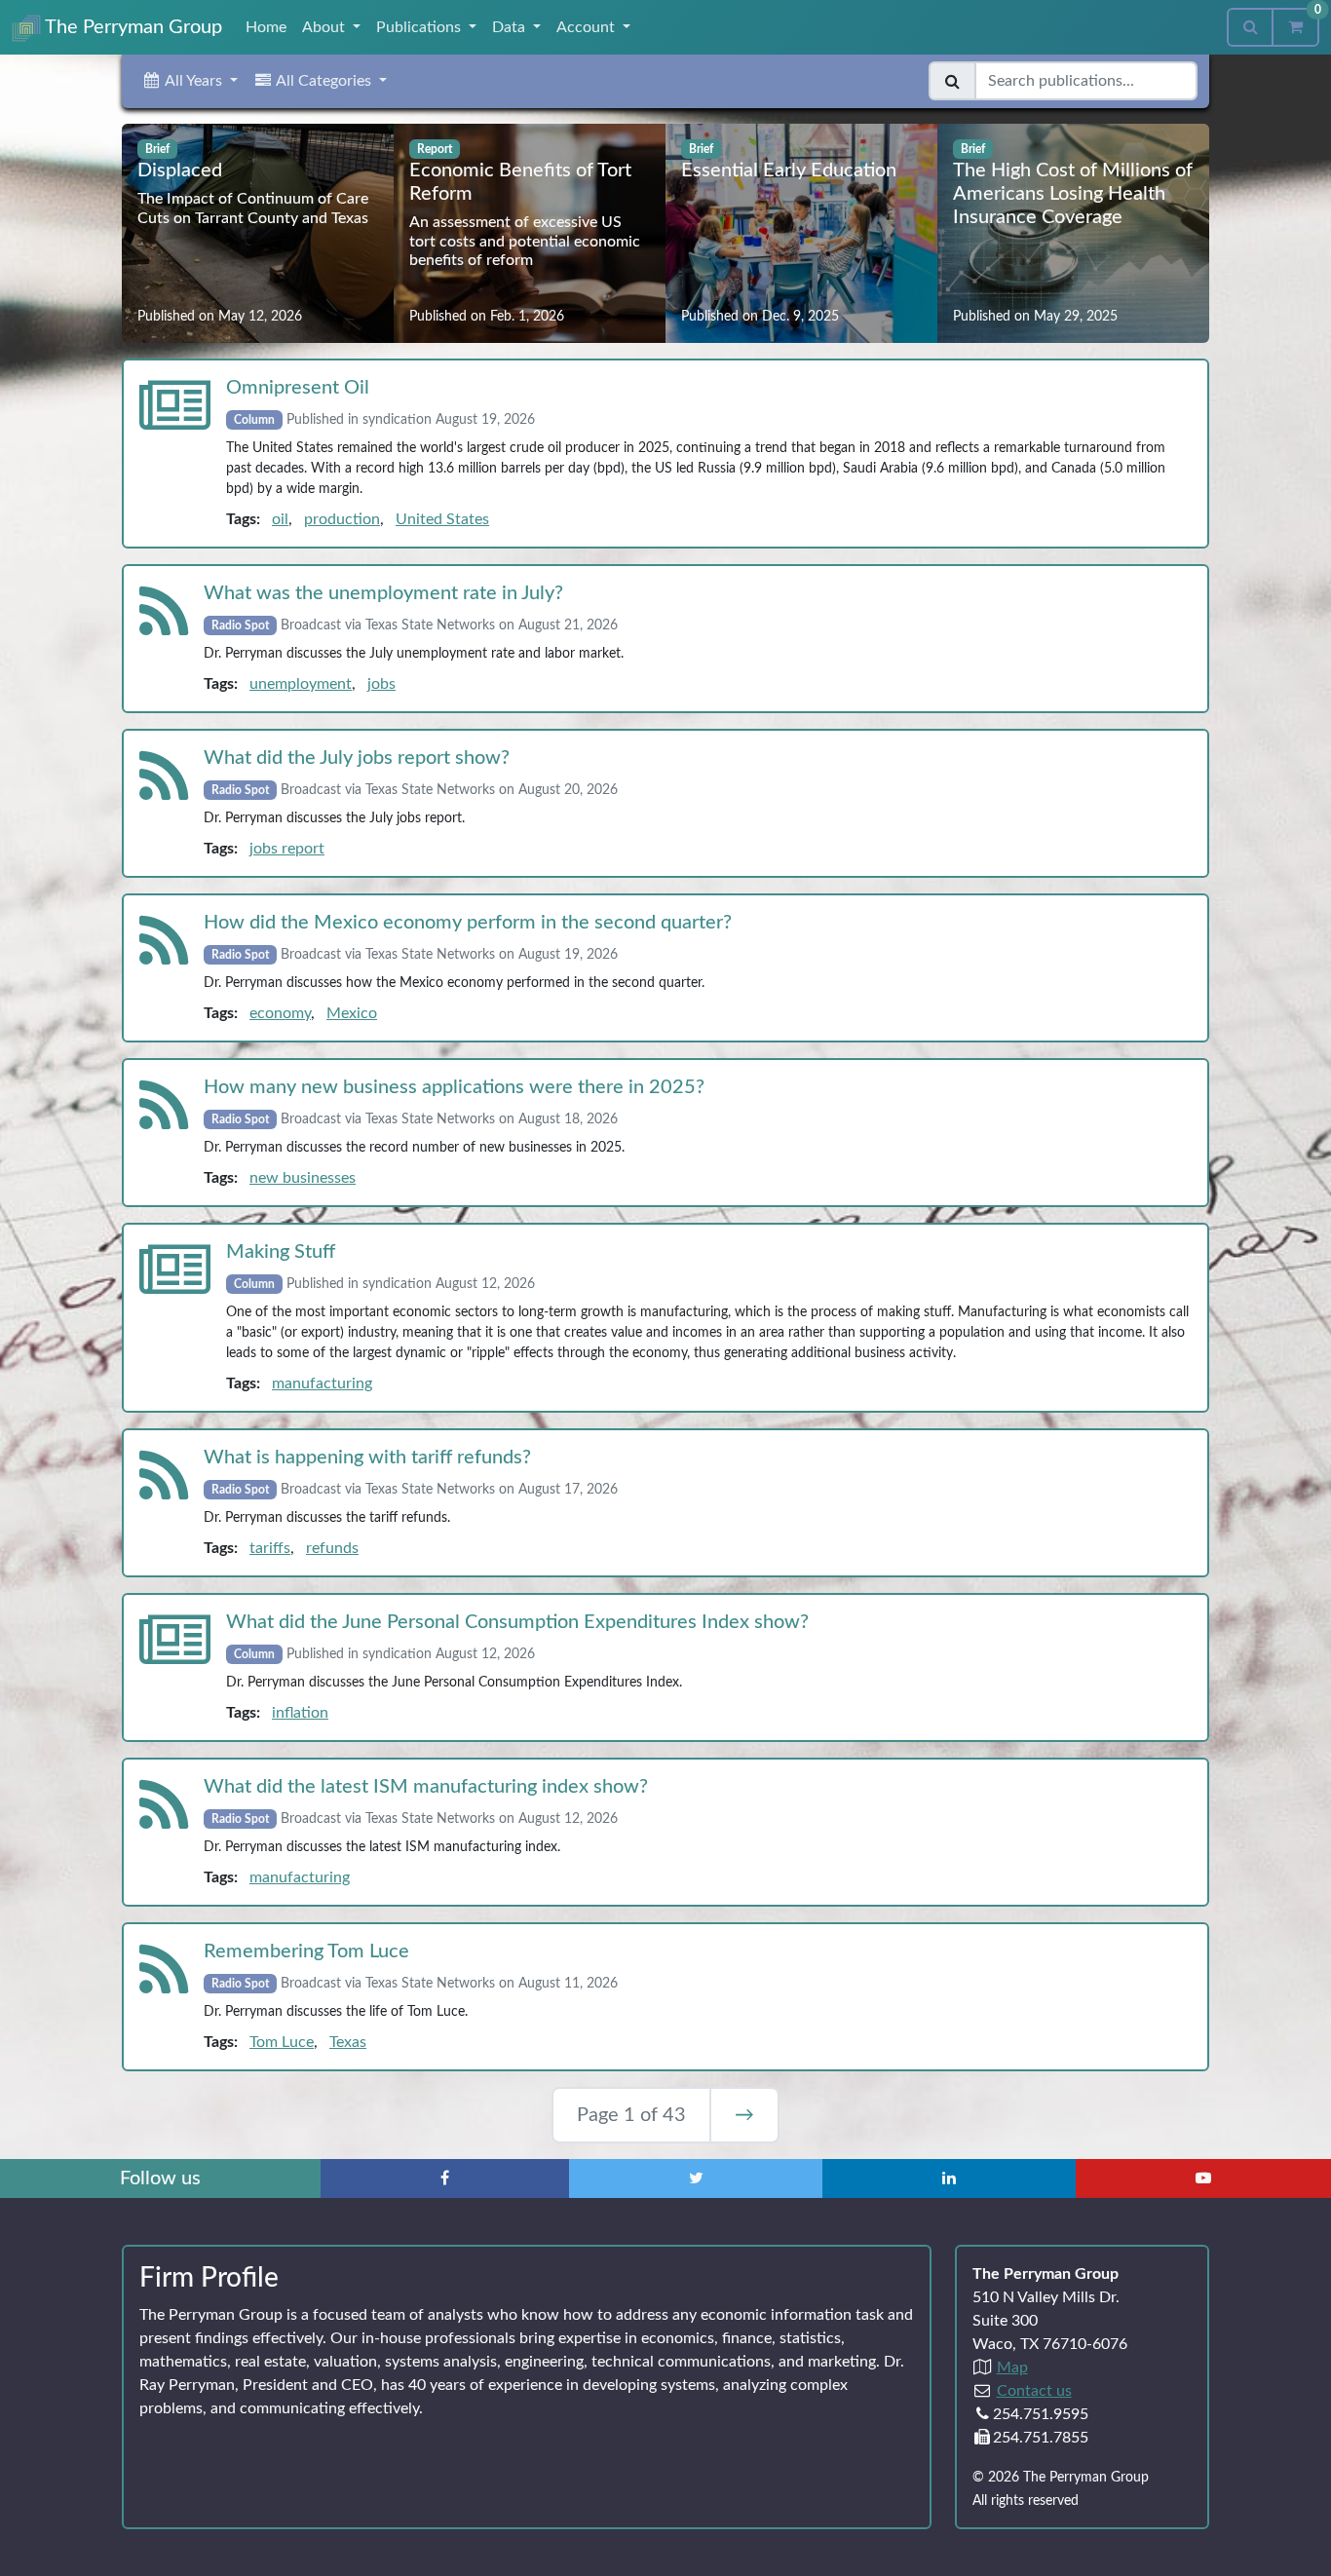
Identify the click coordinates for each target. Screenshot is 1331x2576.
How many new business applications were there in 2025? (454, 1087)
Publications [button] (420, 27)
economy (280, 1013)
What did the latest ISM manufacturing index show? (426, 1787)
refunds (332, 1548)
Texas (348, 2042)
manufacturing (322, 1383)
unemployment (301, 684)
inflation (300, 1713)
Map (1012, 2368)
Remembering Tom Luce (306, 1951)
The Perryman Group (132, 27)
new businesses (303, 1178)
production (342, 519)
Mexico (352, 1013)
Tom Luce (282, 2042)
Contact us (1034, 2391)
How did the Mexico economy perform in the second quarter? (468, 923)
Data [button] (511, 27)
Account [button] (588, 27)
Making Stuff (281, 1252)
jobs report (287, 849)
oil (280, 519)
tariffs (270, 1548)
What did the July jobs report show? (357, 758)
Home (266, 27)
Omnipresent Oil (298, 388)
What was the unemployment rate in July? (383, 593)
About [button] (325, 27)
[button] (190, 81)
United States (442, 519)
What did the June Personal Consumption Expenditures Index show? (517, 1622)
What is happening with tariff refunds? (367, 1458)
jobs (381, 684)
